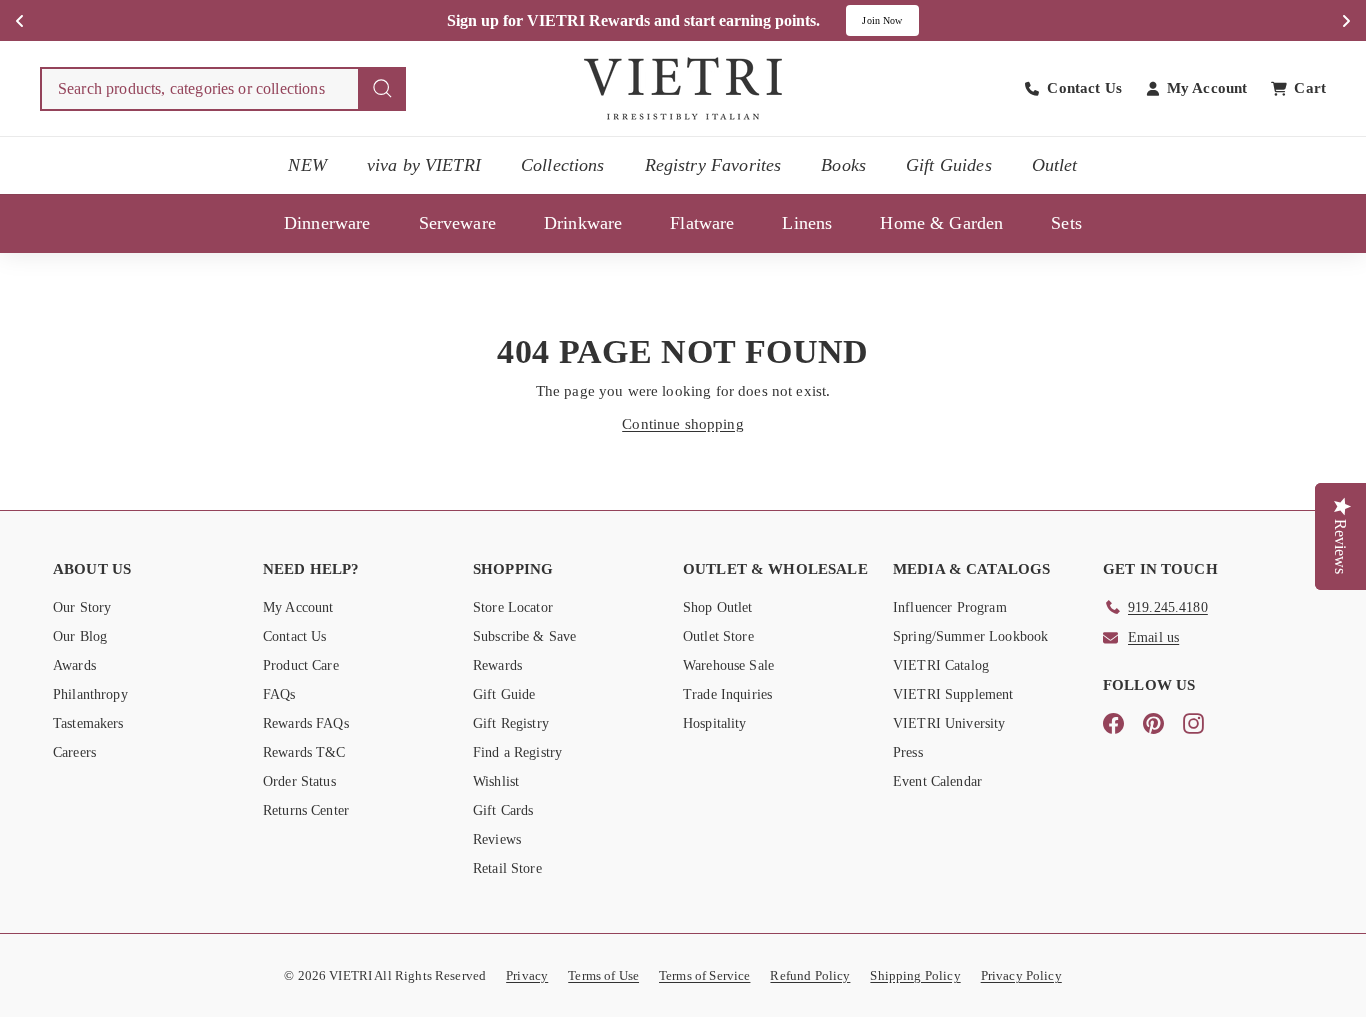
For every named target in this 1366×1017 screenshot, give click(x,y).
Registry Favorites (713, 165)
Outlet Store (718, 636)
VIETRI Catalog (941, 665)
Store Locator (513, 607)
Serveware (457, 223)
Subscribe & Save (524, 636)
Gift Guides (949, 165)
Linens (807, 223)
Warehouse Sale (728, 665)
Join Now (882, 20)
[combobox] (223, 89)
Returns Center (306, 810)
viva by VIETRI (424, 165)
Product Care (301, 665)
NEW (307, 165)
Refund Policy (810, 975)
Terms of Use (603, 975)
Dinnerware (327, 223)
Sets (1066, 223)
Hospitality (715, 723)
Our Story (82, 607)
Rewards (497, 665)
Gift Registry (511, 723)
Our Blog (80, 636)
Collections (563, 165)
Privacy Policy (1021, 975)
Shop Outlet (718, 607)
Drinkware (583, 223)
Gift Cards (503, 810)
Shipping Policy (915, 975)
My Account (298, 607)
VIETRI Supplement (953, 694)
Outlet (1055, 165)
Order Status (299, 781)
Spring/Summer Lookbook (970, 636)
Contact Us (295, 636)
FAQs (279, 694)
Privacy (527, 975)
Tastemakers (88, 723)
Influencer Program (950, 607)
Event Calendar (937, 781)
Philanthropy (90, 694)
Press (908, 752)
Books (843, 165)
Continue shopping (683, 424)
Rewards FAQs (306, 723)
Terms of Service (704, 975)
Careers (74, 752)
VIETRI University (949, 723)
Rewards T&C (304, 752)
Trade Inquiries (727, 694)
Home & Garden (941, 223)
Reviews (497, 839)
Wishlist (496, 781)
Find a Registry (517, 752)
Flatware (702, 223)
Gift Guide (504, 694)
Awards (74, 665)
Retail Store (507, 868)
